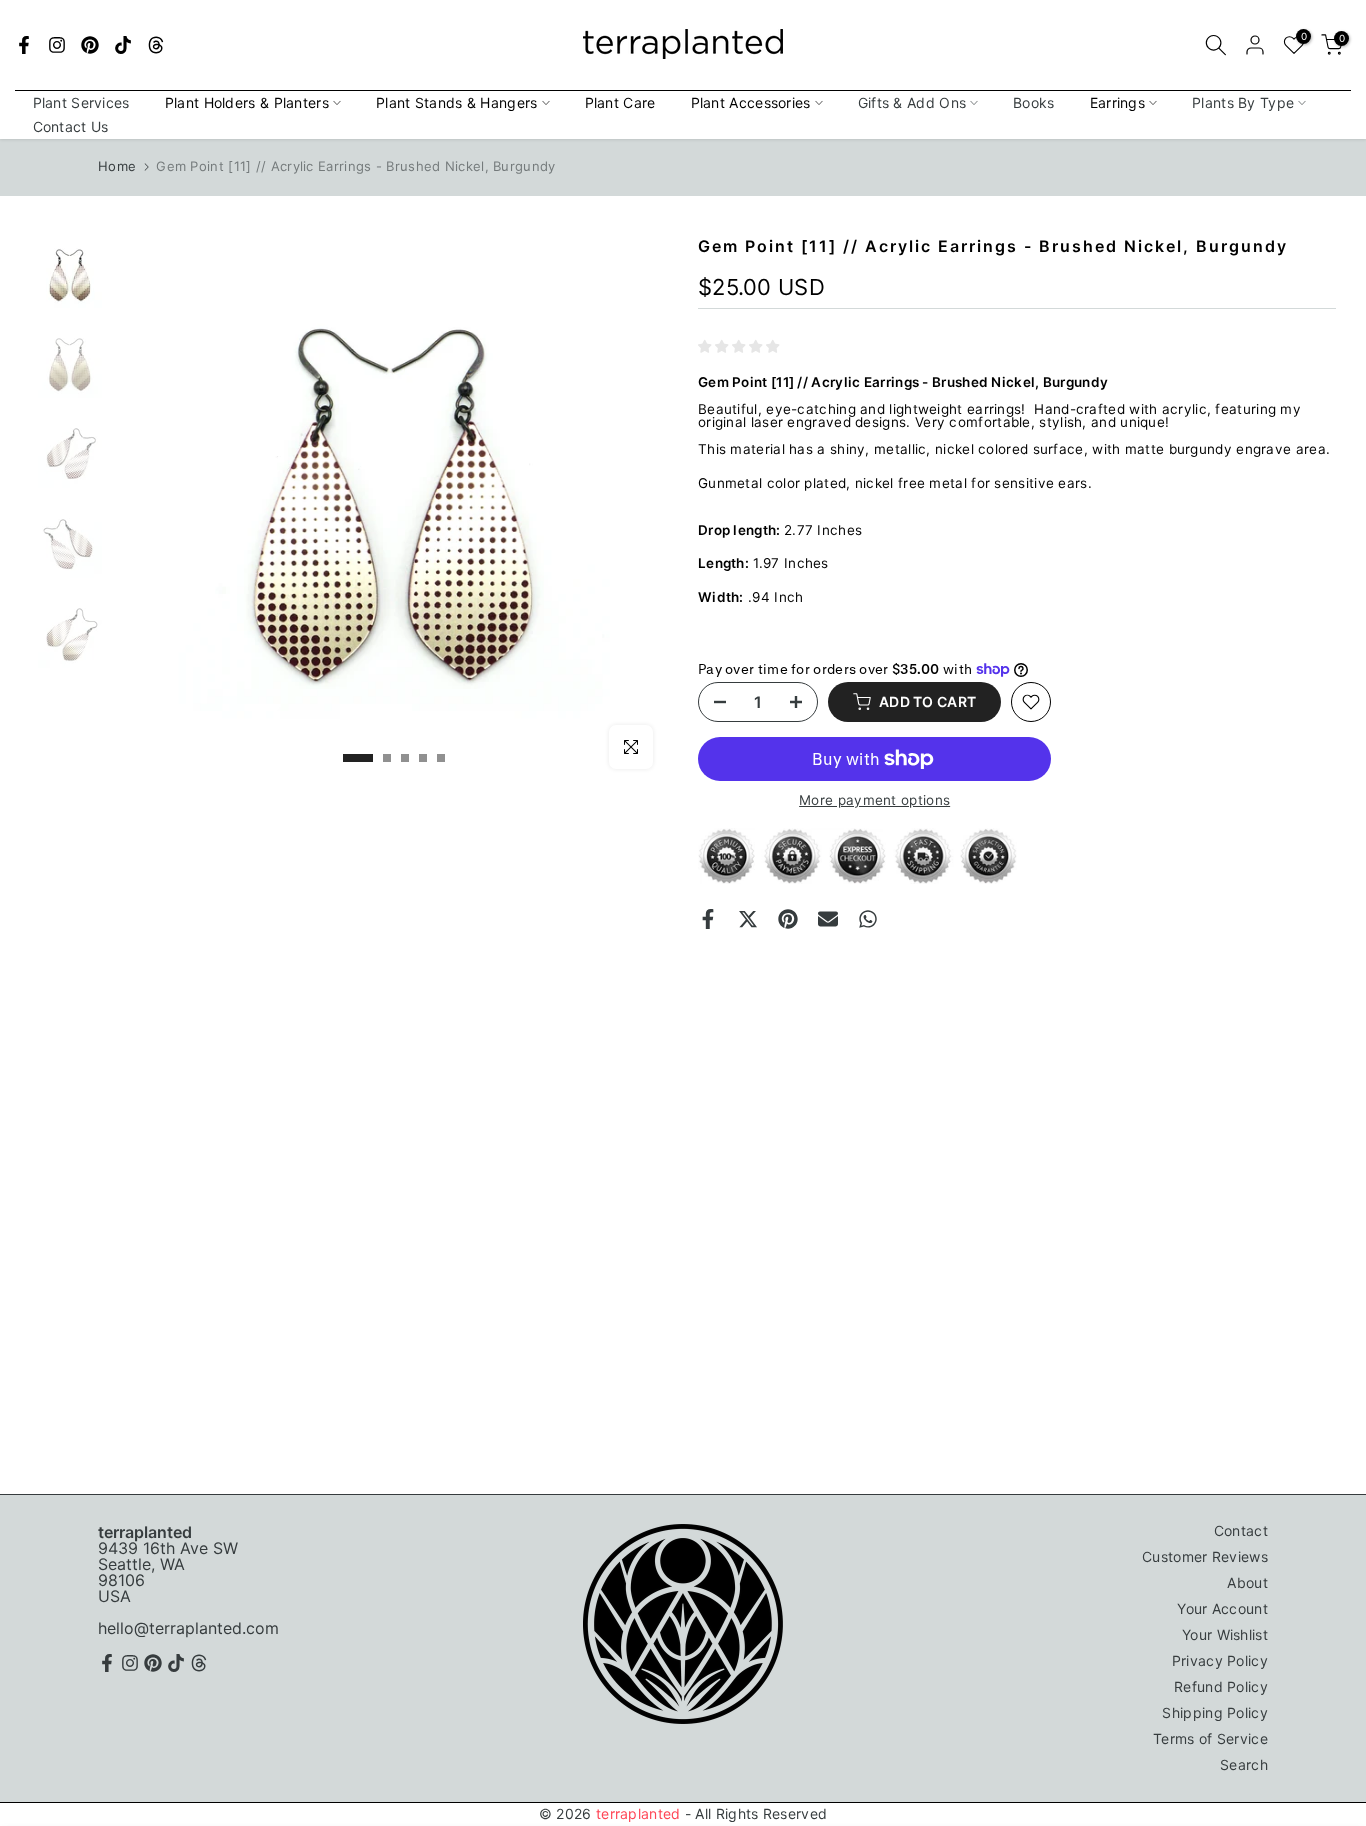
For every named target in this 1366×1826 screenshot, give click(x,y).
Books (1034, 102)
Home (117, 166)
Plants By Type (1243, 102)
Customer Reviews (1205, 1556)
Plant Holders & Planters (247, 102)
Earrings (1117, 102)
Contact (1241, 1530)
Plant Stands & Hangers (457, 102)
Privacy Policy (1220, 1660)
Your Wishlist (1225, 1634)
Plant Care (620, 102)
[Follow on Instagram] (57, 45)
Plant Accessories (751, 102)
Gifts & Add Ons (912, 102)
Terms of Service (1210, 1738)
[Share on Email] (828, 919)
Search (1244, 1764)
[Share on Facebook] (708, 919)
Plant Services (81, 102)
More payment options (874, 801)
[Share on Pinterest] (788, 919)
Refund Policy (1221, 1686)
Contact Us (71, 126)
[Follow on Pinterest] (90, 45)
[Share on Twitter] (748, 919)
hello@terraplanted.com (188, 1628)
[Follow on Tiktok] (123, 45)
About (1247, 1582)
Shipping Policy (1215, 1712)
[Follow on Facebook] (24, 45)
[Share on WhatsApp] (868, 919)
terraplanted (638, 1813)
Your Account (1222, 1608)
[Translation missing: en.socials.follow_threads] (156, 45)
